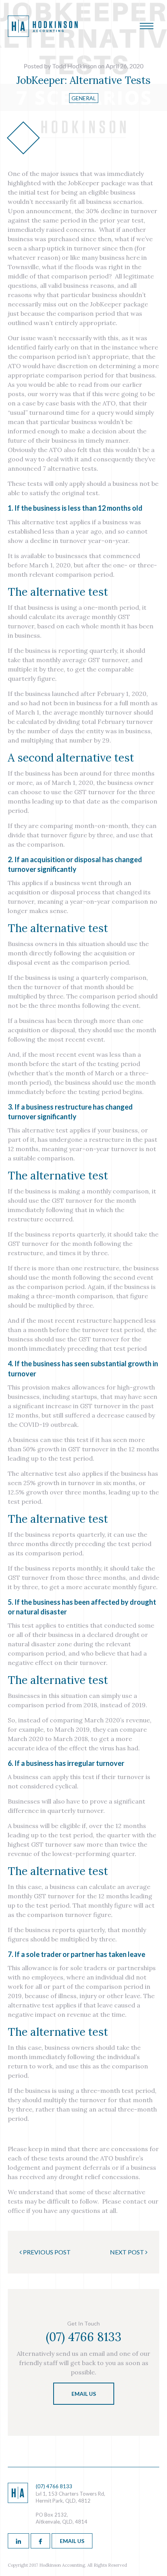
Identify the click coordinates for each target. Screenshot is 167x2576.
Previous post (46, 2252)
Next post (128, 2252)
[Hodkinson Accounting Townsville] (43, 34)
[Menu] (147, 27)
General (84, 98)
